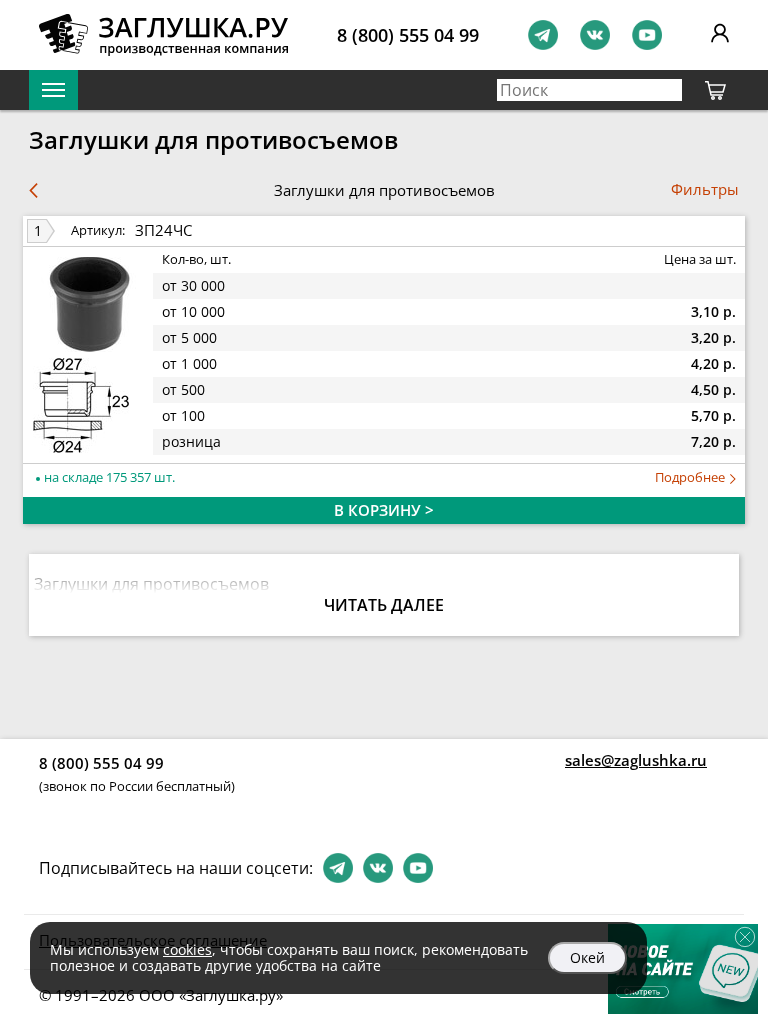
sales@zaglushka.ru (636, 760)
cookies (187, 949)
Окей (587, 957)
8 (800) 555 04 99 (408, 35)
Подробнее (691, 477)
